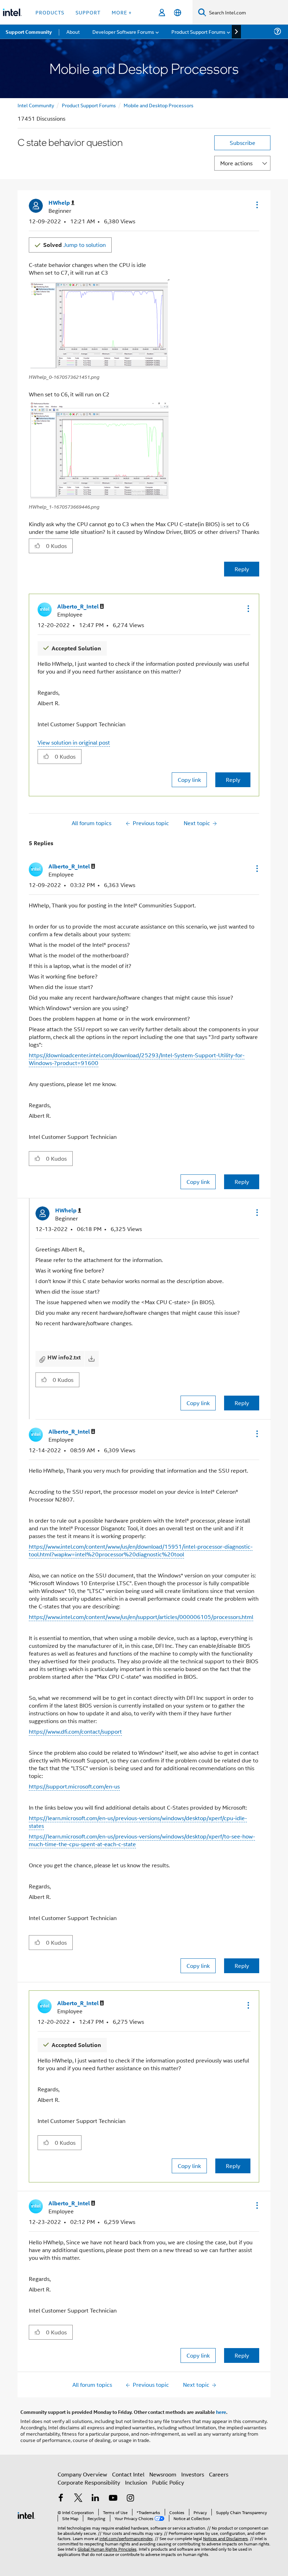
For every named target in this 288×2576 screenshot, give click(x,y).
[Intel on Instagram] (130, 2498)
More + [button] (122, 12)
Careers (219, 2474)
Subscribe (243, 143)
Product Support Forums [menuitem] (198, 31)
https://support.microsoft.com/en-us (74, 1786)
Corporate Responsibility (89, 2482)
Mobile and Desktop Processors (159, 105)
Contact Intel (128, 2474)
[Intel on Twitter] (78, 2498)
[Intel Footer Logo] (26, 2515)
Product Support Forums (89, 105)
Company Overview (82, 2474)
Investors (193, 2474)
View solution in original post (74, 742)
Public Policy (168, 2482)
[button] (256, 205)
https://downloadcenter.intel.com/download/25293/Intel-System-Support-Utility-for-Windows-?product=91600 (137, 1059)
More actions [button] (236, 163)
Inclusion (136, 2482)
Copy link (189, 780)
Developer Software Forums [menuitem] (123, 31)
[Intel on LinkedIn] (96, 2498)
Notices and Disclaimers (225, 2538)
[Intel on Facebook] (61, 2498)
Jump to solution (74, 245)
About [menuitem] (73, 31)
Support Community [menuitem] (29, 32)
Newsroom (163, 2474)
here (221, 2412)
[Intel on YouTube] (113, 2498)
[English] (178, 12)
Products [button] (50, 12)
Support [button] (88, 12)
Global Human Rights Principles (107, 2549)
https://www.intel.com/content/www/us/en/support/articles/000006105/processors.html (141, 1617)
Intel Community (36, 105)
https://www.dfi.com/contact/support (75, 1731)
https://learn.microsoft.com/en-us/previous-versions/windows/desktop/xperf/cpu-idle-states (138, 1822)
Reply (242, 569)
